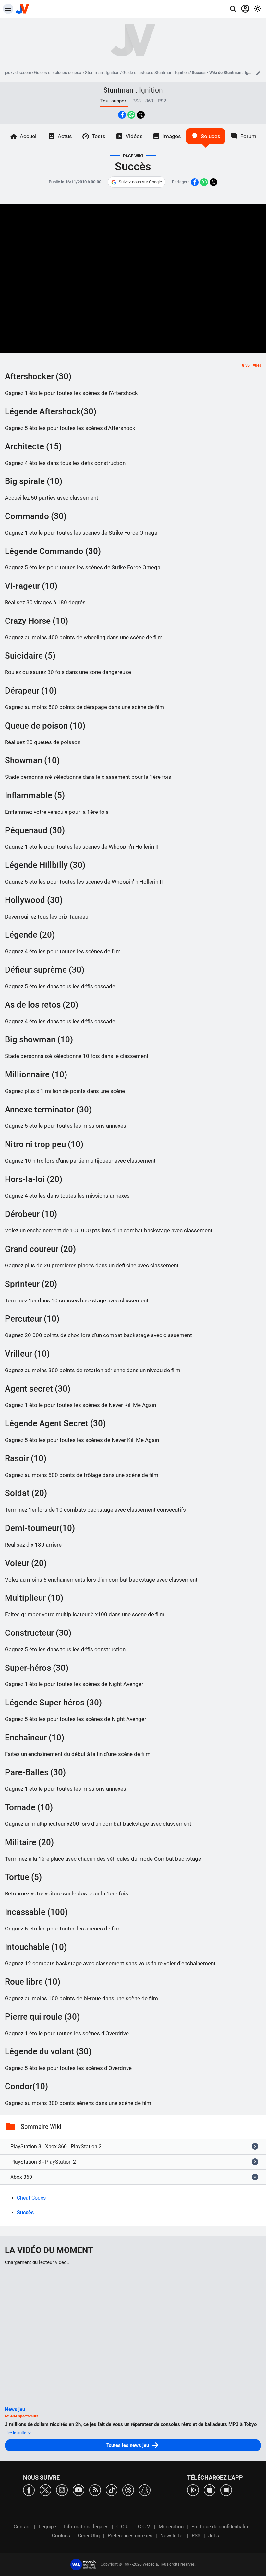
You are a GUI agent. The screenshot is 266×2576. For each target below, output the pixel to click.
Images (172, 136)
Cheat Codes (31, 2198)
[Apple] (210, 2490)
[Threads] (128, 2490)
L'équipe (47, 2527)
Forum (248, 136)
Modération (171, 2527)
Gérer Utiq (89, 2536)
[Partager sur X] (141, 115)
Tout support (114, 101)
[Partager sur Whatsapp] (131, 115)
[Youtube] (79, 2490)
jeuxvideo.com (18, 72)
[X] (45, 2490)
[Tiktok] (112, 2490)
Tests (99, 136)
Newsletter (172, 2536)
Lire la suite (16, 2433)
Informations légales (86, 2527)
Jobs (214, 2536)
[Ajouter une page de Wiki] (258, 73)
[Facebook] (29, 2490)
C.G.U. (123, 2527)
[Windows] (226, 2490)
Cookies (61, 2536)
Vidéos (134, 136)
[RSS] (95, 2490)
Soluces (211, 136)
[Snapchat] (145, 2490)
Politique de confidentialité (220, 2527)
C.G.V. (144, 2527)
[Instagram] (62, 2490)
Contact (22, 2527)
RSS (196, 2536)
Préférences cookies (130, 2536)
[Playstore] (193, 2490)
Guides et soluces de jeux (58, 72)
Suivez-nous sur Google (140, 182)
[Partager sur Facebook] (122, 115)
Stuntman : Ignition (102, 72)
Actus (65, 136)
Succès (25, 2212)
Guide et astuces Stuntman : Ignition (156, 72)
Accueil (29, 136)
